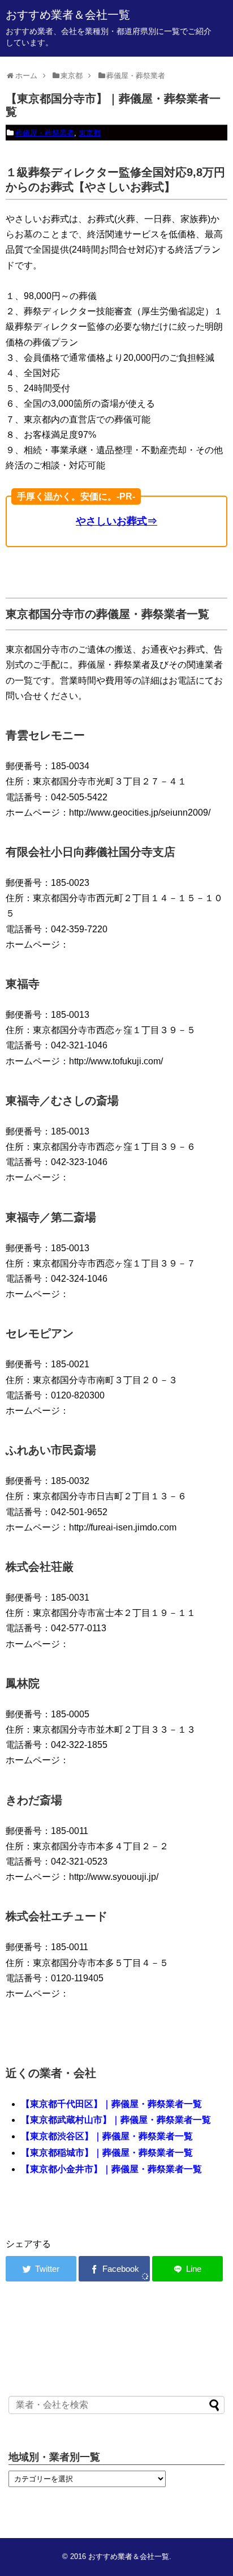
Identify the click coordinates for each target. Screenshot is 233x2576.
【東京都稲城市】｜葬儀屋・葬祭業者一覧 (107, 2153)
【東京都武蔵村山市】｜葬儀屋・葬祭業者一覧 (116, 2120)
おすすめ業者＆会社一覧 (68, 15)
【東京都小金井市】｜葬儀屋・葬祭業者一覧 (111, 2169)
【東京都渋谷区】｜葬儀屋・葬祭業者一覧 (107, 2136)
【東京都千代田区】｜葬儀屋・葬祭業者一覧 (111, 2104)
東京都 (90, 133)
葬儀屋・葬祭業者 (45, 133)
